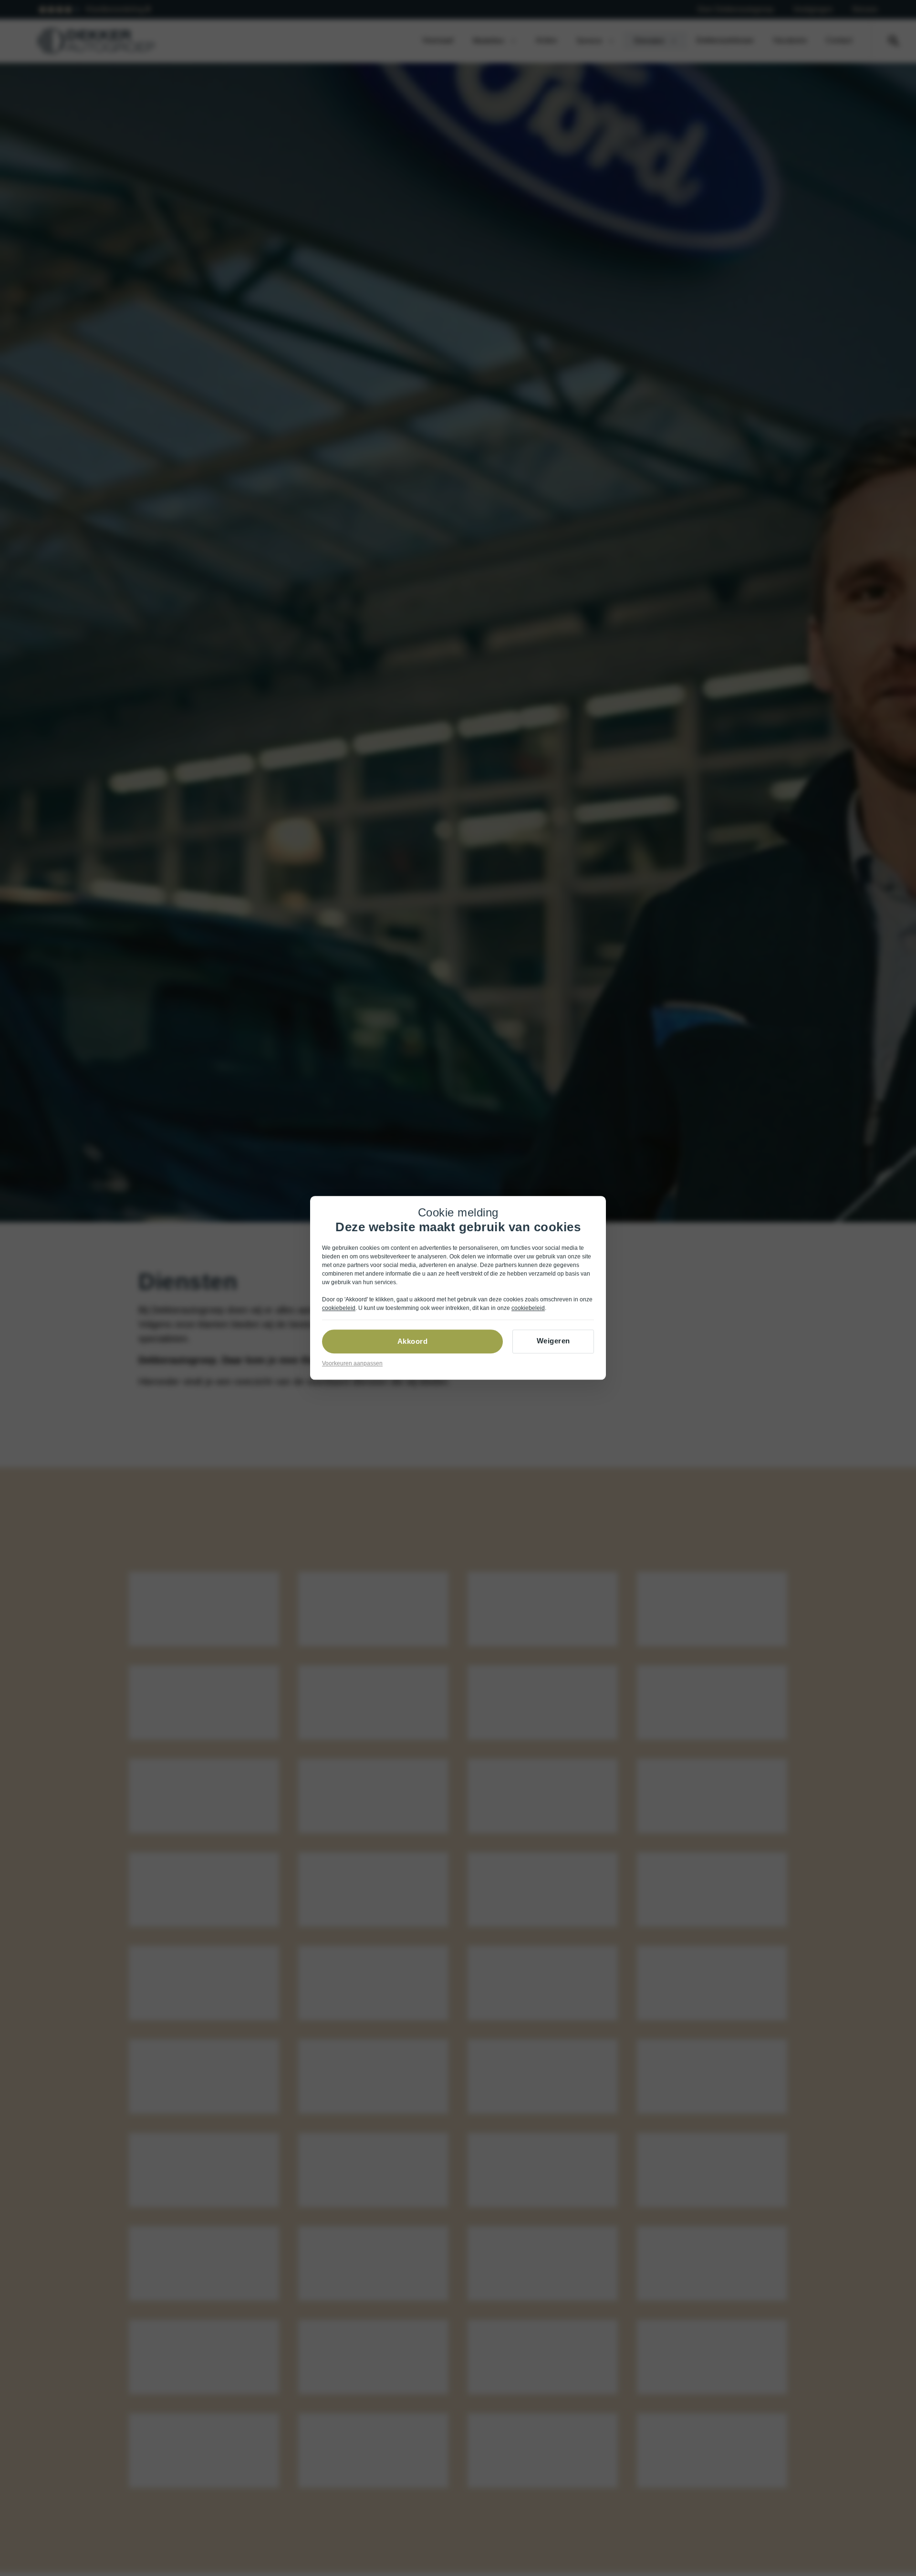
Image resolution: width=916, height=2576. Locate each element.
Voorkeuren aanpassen (352, 1364)
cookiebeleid (339, 1309)
